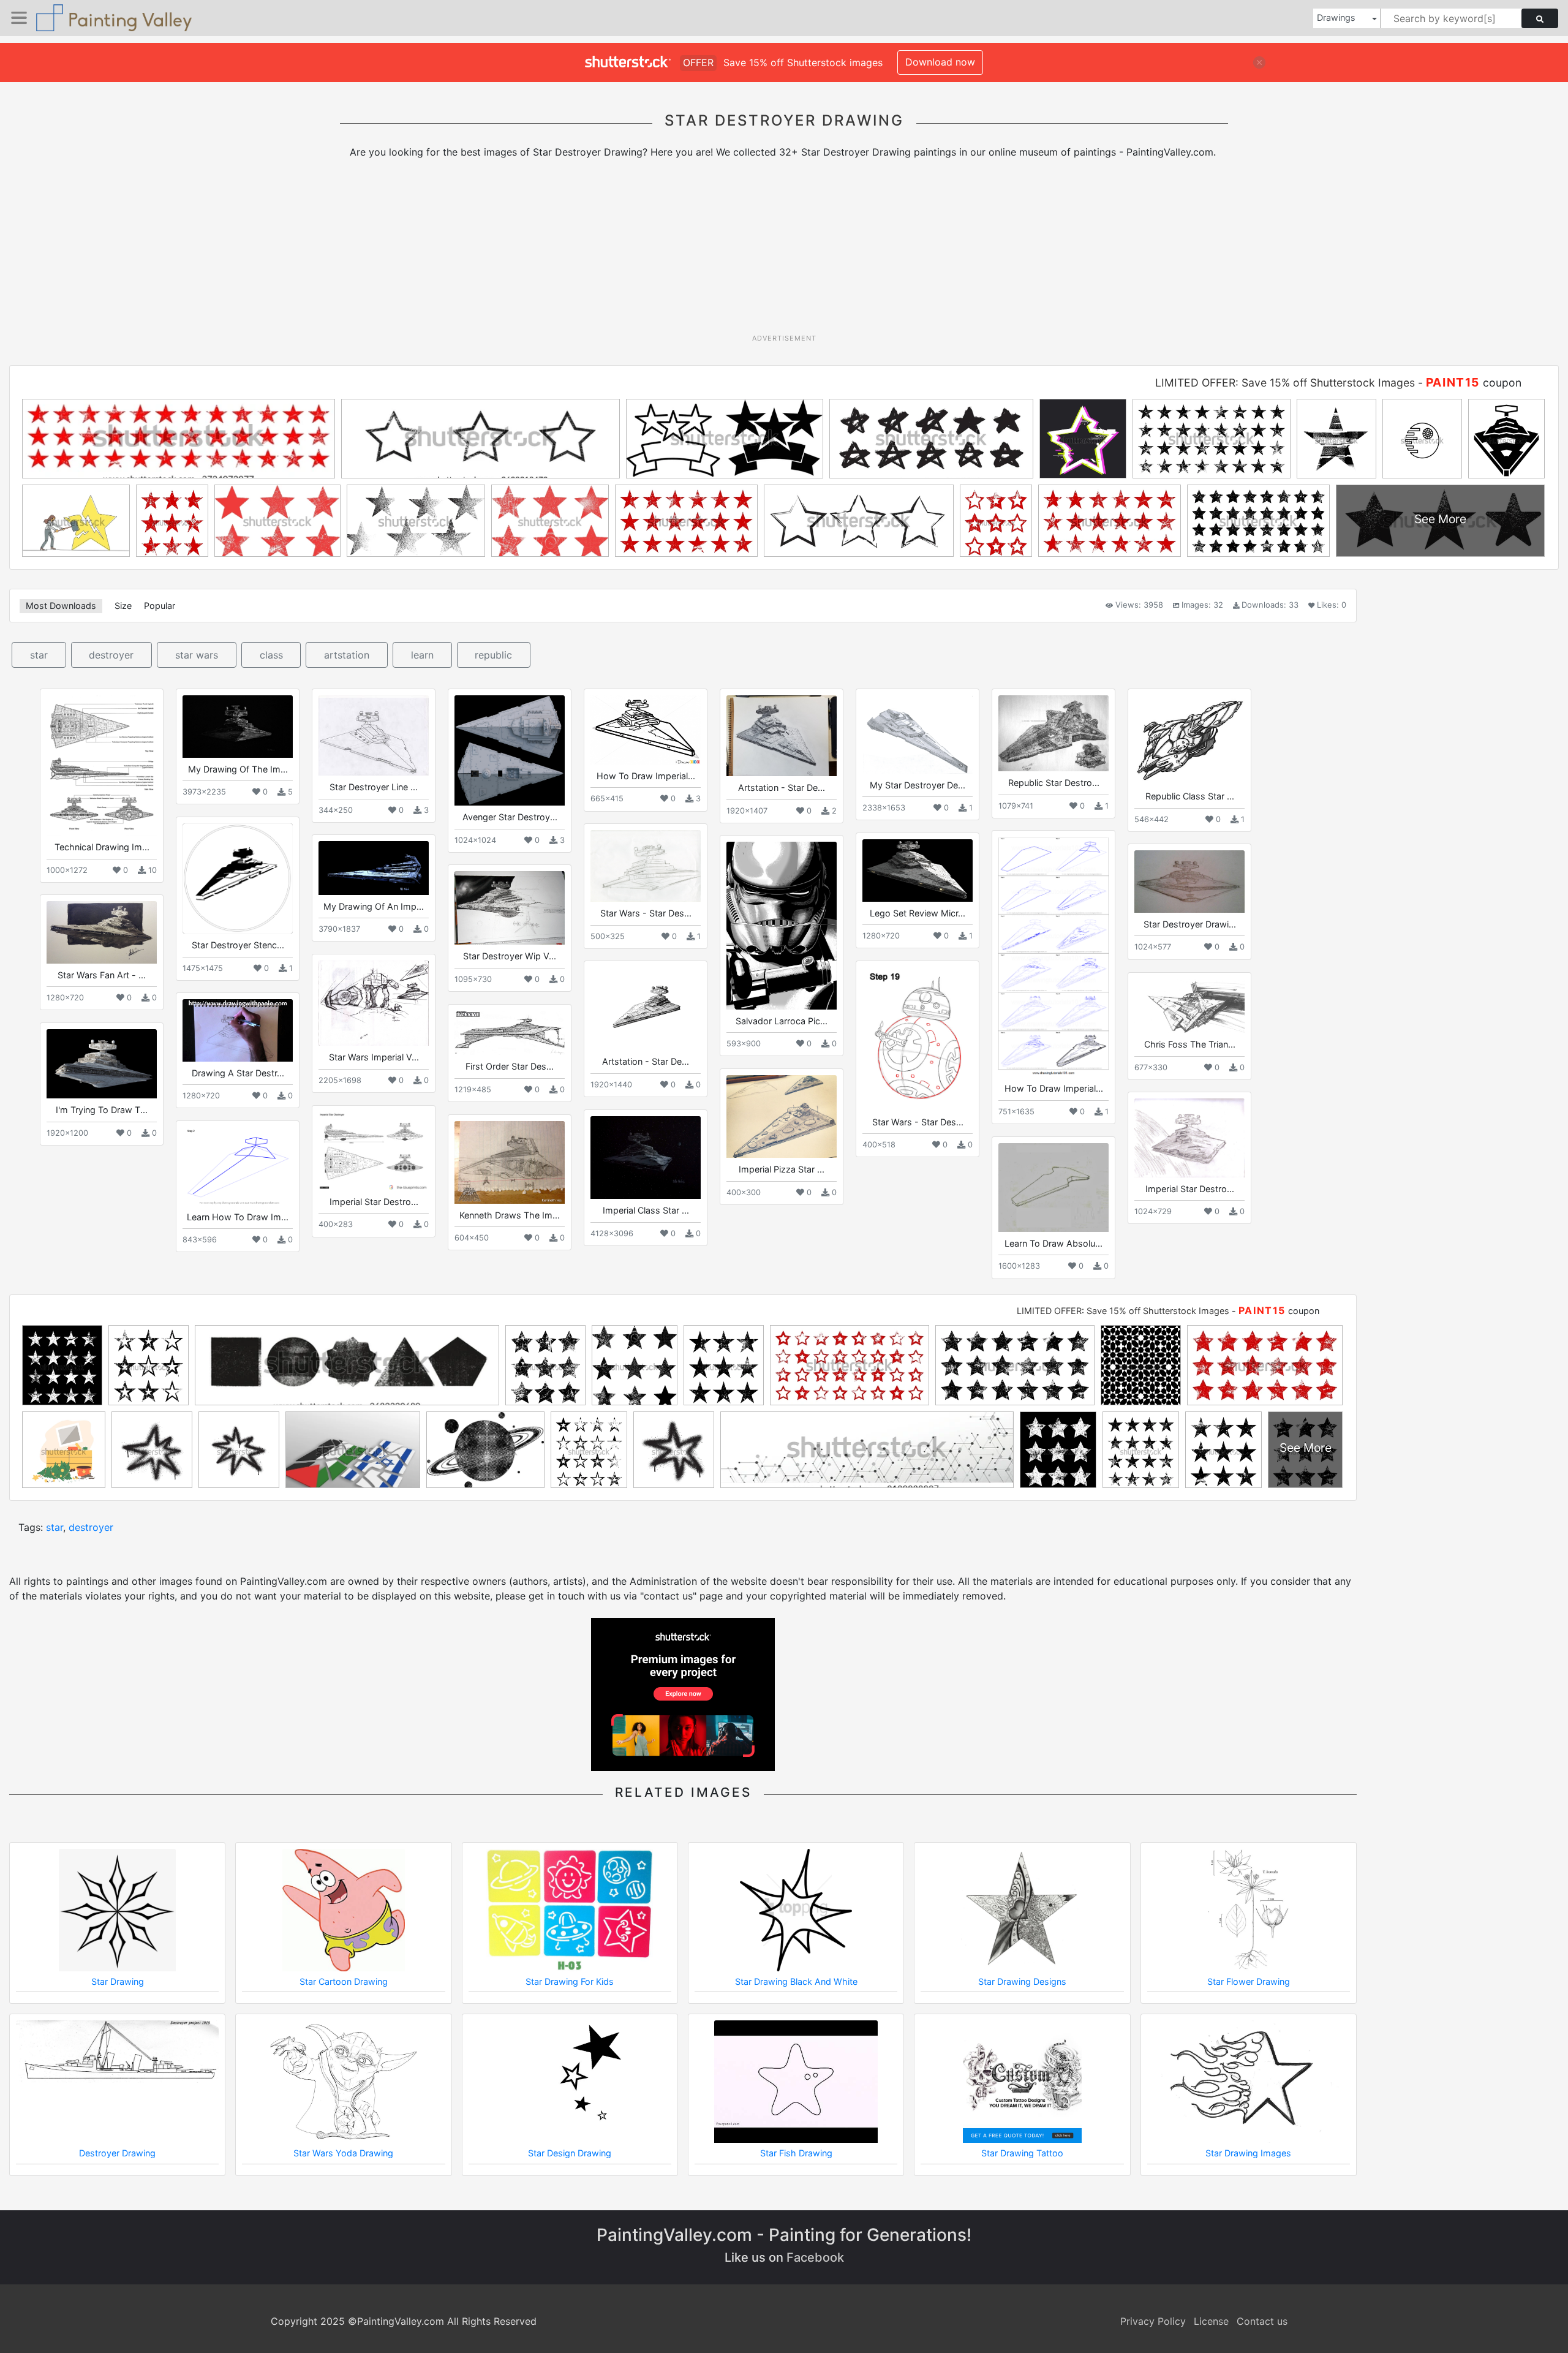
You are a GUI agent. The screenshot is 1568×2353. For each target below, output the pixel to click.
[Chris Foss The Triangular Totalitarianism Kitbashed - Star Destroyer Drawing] (1189, 1006)
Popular (160, 606)
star (39, 655)
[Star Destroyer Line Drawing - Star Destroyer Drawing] (374, 735)
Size (123, 606)
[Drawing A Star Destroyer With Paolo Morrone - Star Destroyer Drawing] (238, 1030)
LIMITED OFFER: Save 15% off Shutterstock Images (1285, 383)
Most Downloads (61, 606)
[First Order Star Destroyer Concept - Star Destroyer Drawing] (510, 1033)
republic (493, 655)
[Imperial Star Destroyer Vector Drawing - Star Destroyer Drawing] (374, 1151)
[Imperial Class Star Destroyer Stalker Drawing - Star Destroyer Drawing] (646, 1158)
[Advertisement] (784, 251)
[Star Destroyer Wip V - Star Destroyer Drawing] (510, 908)
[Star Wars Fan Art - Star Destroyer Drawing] (102, 932)
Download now (940, 62)
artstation (347, 655)
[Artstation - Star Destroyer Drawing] (782, 736)
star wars (197, 655)
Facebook (815, 2257)
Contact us (1262, 2321)
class (271, 655)
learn (422, 655)
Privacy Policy (1153, 2321)
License (1211, 2321)
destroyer (111, 655)
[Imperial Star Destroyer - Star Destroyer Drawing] (1189, 1138)
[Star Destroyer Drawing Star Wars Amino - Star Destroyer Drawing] (1189, 881)
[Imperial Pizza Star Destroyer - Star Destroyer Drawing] (782, 1116)
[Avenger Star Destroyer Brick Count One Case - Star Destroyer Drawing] (510, 750)
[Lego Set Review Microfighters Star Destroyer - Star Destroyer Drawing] (918, 870)
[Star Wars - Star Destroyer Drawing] (646, 866)
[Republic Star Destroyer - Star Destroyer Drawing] (1053, 733)
